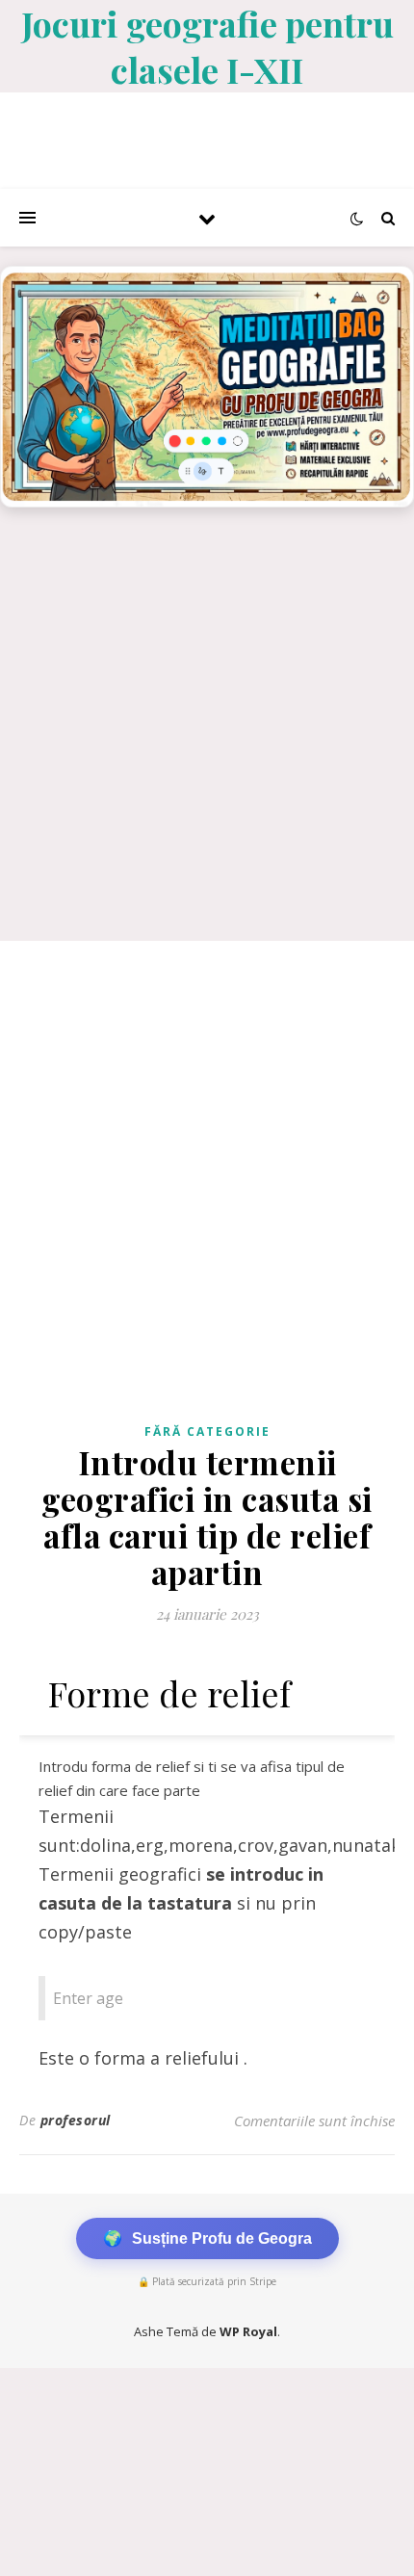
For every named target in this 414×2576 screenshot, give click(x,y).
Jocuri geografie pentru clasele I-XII (207, 46)
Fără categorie (207, 1431)
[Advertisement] (207, 734)
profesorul (76, 2120)
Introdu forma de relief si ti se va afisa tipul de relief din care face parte (192, 1778)
